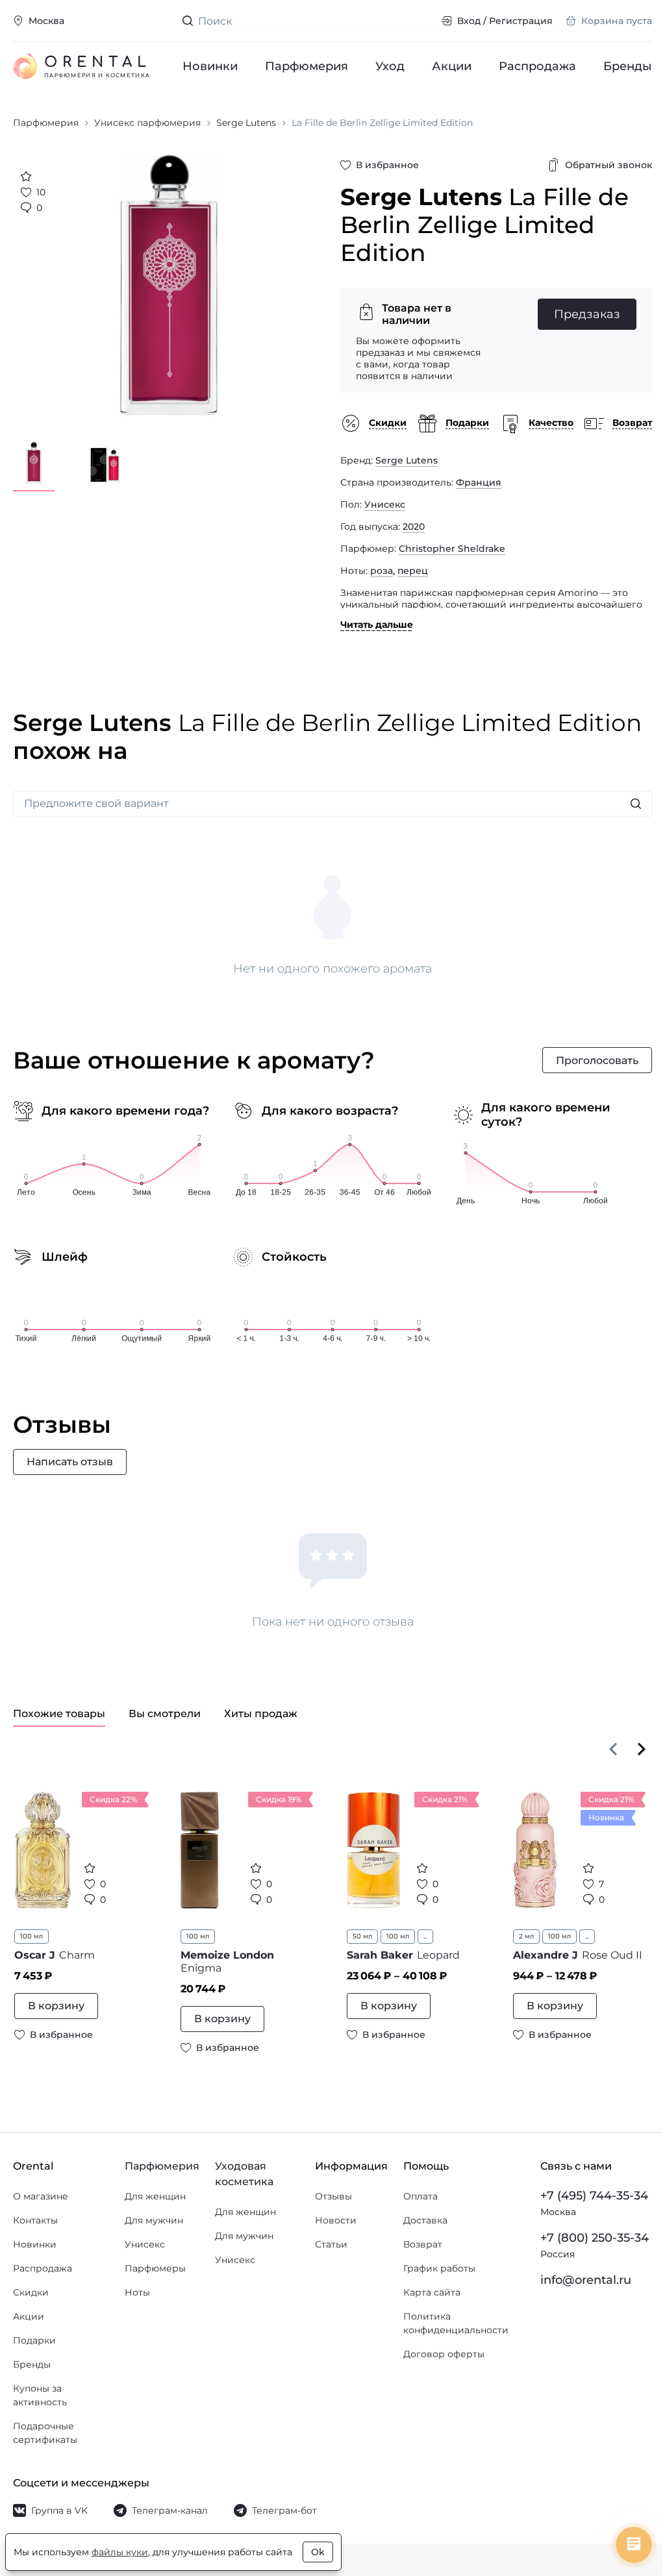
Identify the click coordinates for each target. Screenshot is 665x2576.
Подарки (34, 2340)
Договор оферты (444, 2354)
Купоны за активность (40, 2395)
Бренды (628, 66)
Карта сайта (432, 2292)
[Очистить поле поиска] (421, 21)
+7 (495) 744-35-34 (594, 2196)
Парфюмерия (307, 66)
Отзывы (333, 2196)
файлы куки (120, 2552)
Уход (390, 66)
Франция (479, 482)
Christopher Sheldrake (452, 549)
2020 (414, 526)
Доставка (425, 2220)
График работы (439, 2268)
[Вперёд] (642, 1749)
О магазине (41, 2196)
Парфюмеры (155, 2268)
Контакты (35, 2220)
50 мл (362, 1936)
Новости (336, 2220)
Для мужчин (154, 2220)
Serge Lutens (407, 460)
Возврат (423, 2244)
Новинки (210, 66)
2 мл (526, 1936)
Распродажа (537, 66)
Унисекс (385, 504)
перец (413, 571)
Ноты (137, 2292)
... (425, 1936)
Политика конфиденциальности (456, 2323)
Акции (452, 66)
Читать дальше (377, 625)
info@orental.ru (586, 2280)
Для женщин (155, 2196)
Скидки (31, 2292)
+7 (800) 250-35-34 (595, 2238)
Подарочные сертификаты (45, 2433)
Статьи (331, 2244)
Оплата (420, 2196)
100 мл (31, 1936)
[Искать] (636, 804)
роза (382, 571)
